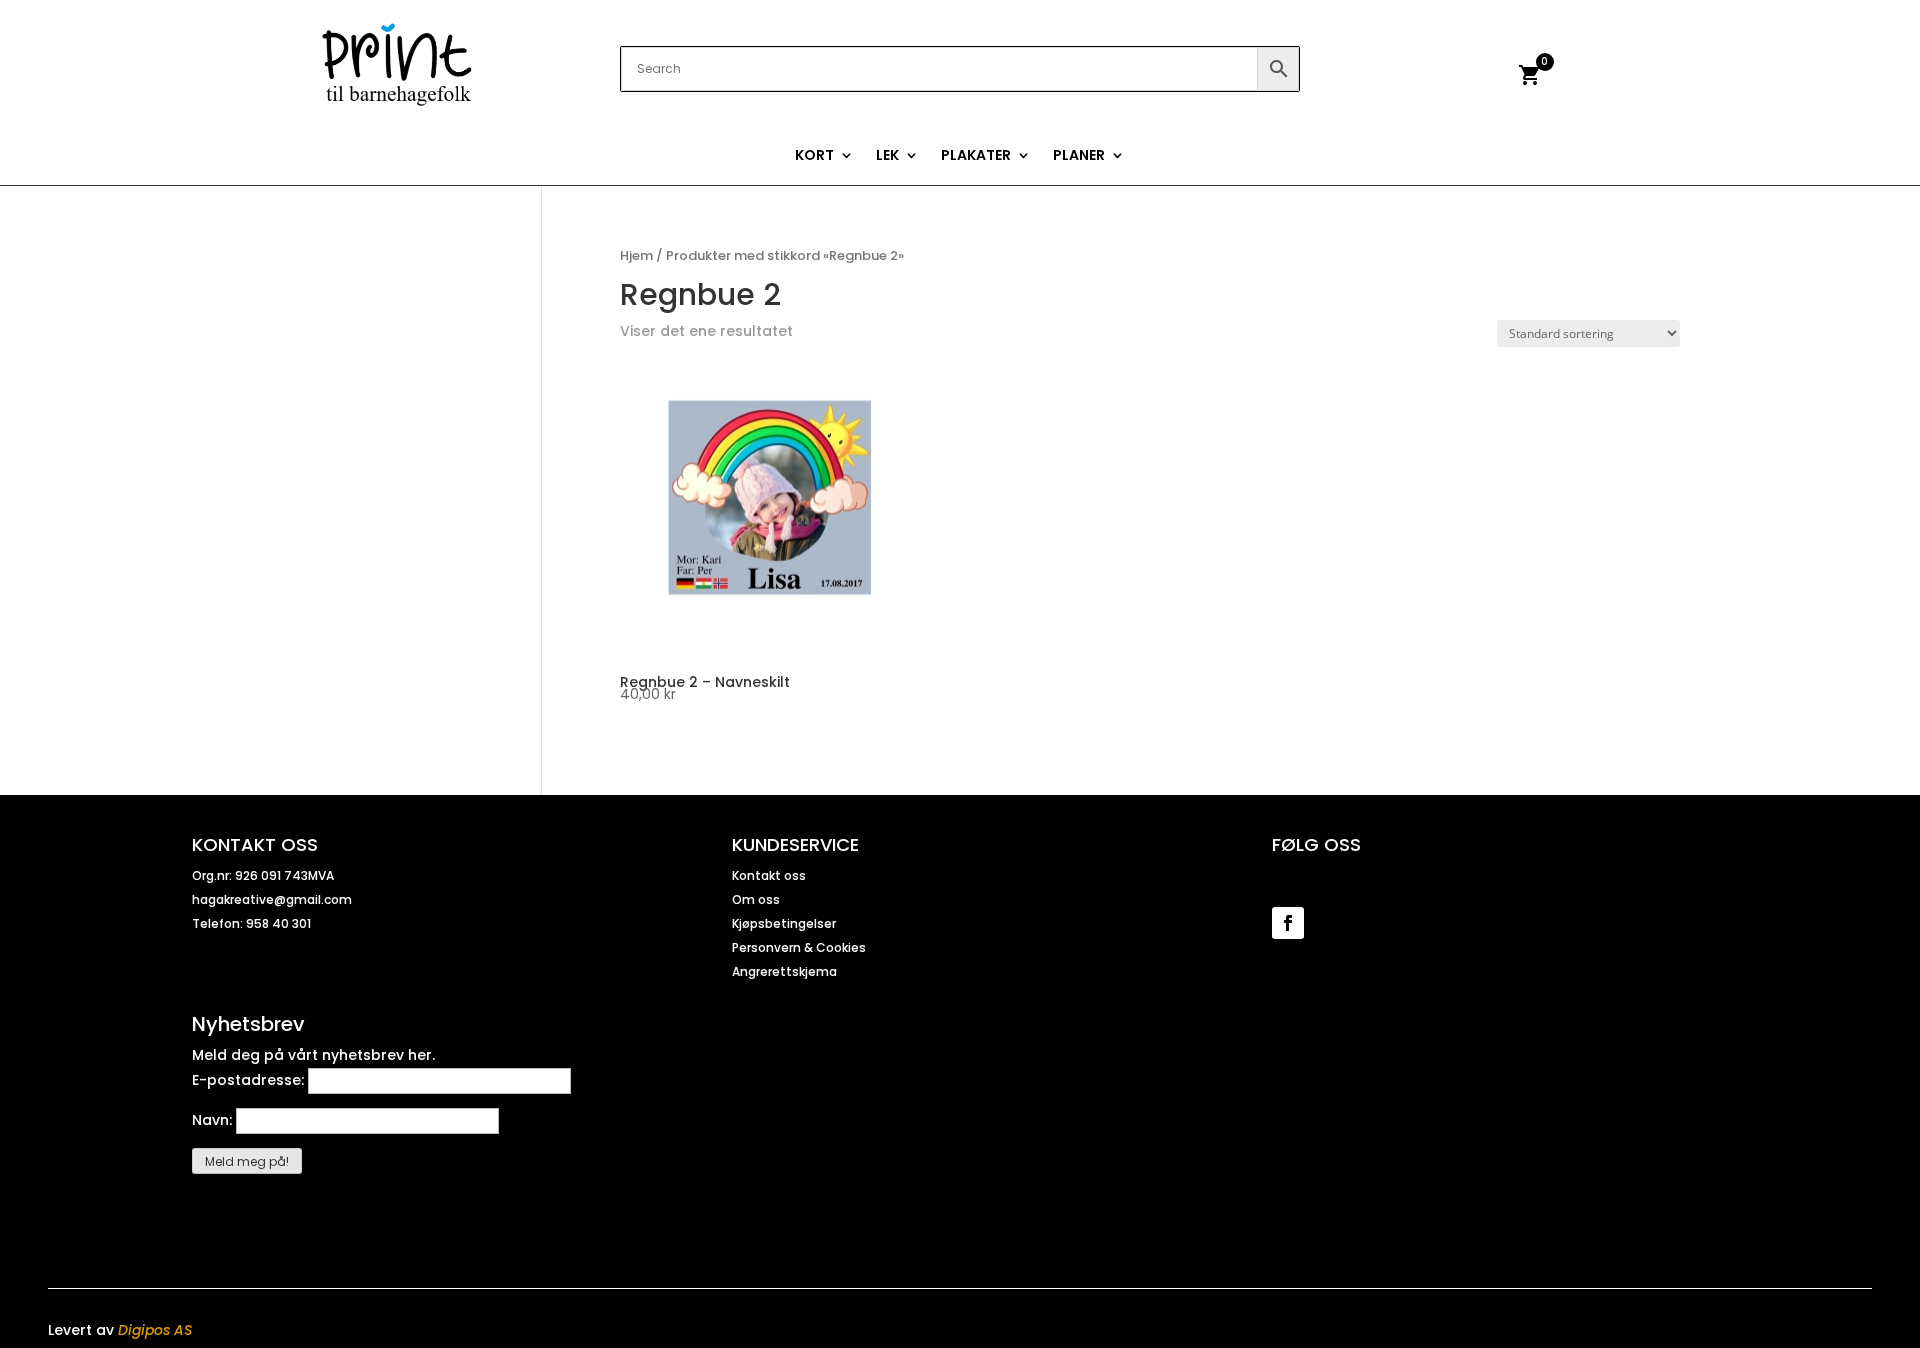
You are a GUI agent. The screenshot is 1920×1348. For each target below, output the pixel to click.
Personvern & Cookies (799, 947)
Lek (887, 156)
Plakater (976, 156)
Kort (814, 156)
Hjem (636, 255)
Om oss (756, 899)
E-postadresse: (250, 1080)
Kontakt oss (769, 875)
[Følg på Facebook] (1288, 923)
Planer (1079, 156)
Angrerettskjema (784, 971)
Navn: (214, 1120)
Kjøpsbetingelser (784, 923)
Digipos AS (155, 1330)
